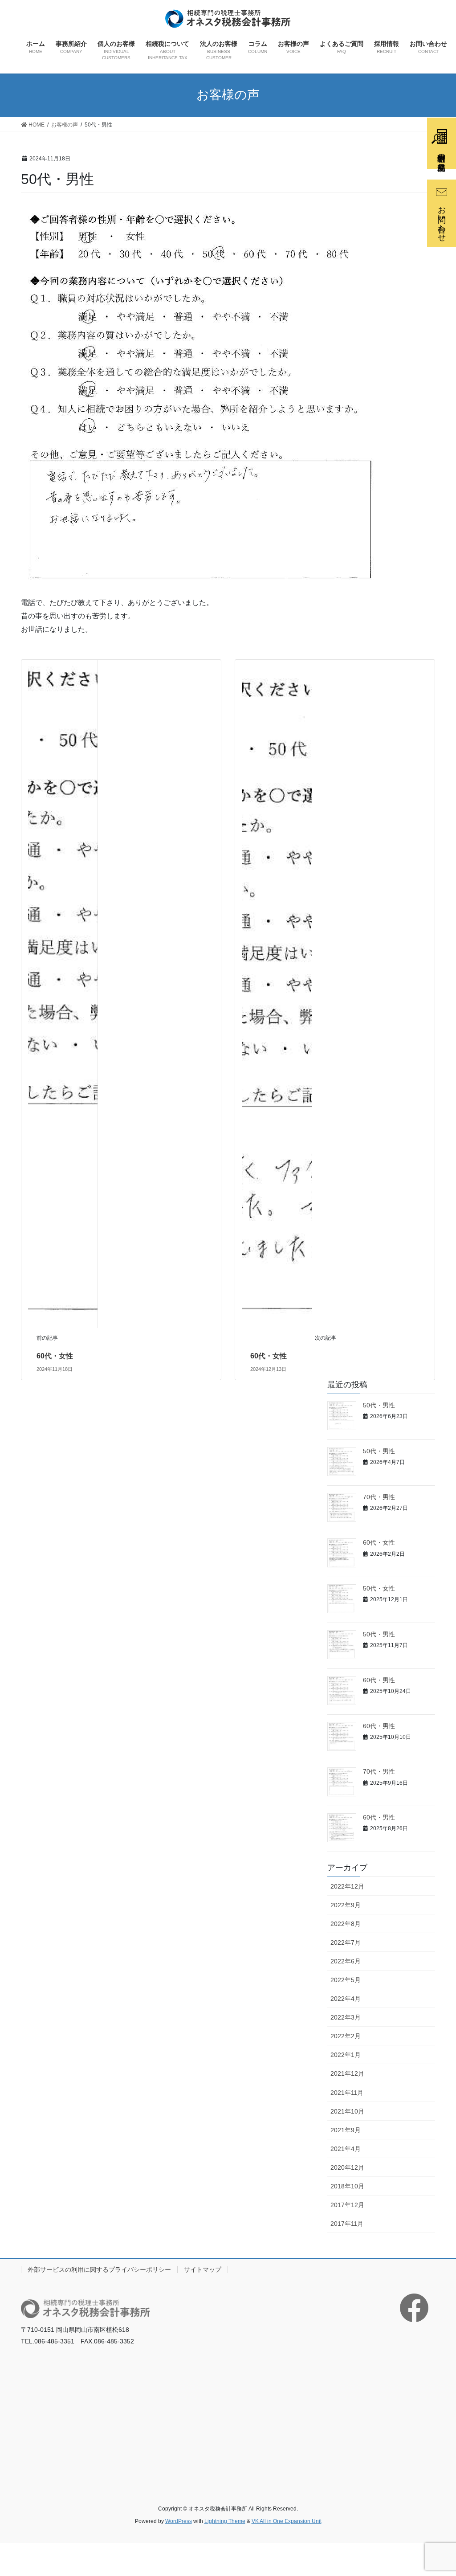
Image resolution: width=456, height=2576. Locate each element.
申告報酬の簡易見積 (441, 153)
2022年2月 (346, 2036)
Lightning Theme (225, 2521)
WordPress (179, 2521)
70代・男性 (379, 1497)
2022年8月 (346, 1924)
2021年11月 (347, 2093)
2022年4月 (346, 1999)
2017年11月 (347, 2224)
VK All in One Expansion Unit (287, 2521)
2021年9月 (346, 2130)
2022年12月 (347, 1886)
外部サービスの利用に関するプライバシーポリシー (99, 2269)
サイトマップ (203, 2269)
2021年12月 (347, 2073)
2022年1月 (346, 2055)
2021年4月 (346, 2149)
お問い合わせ (442, 219)
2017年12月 (347, 2205)
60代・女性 (55, 1356)
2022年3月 (346, 2017)
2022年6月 (346, 1961)
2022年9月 (346, 1905)
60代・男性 (379, 1680)
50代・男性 (379, 1405)
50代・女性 (379, 1588)
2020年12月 (347, 2167)
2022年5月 (346, 1980)
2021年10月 (347, 2111)
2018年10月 (347, 2186)
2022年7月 (346, 1942)
